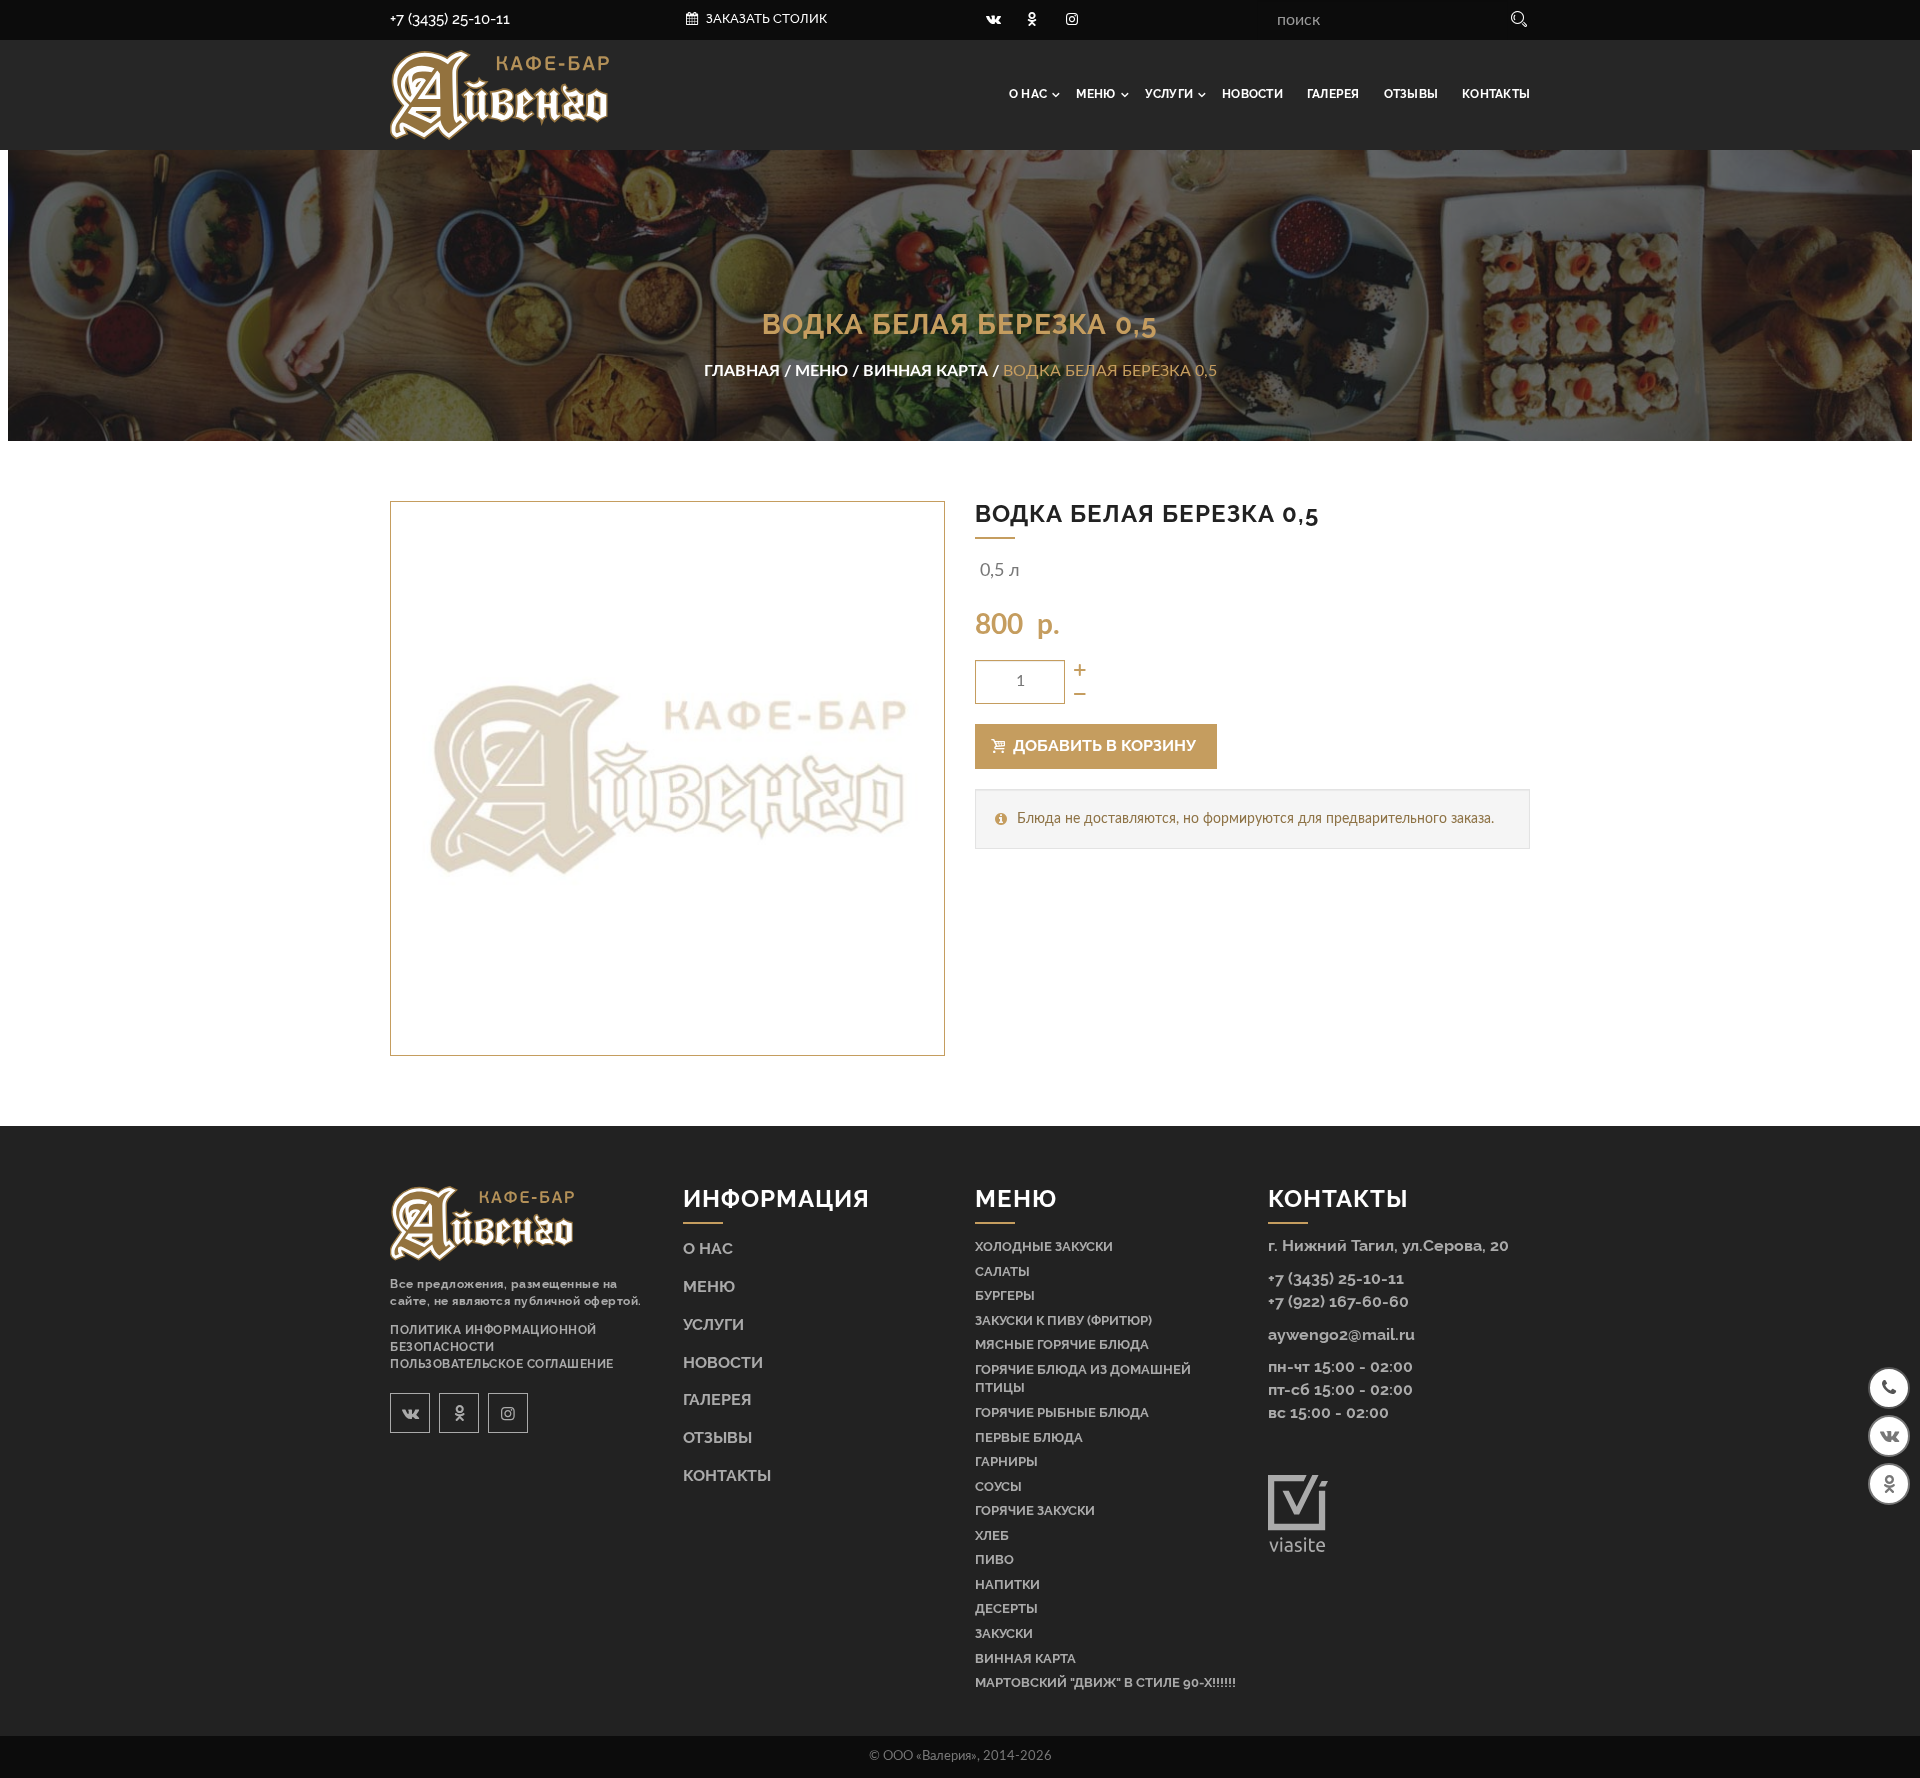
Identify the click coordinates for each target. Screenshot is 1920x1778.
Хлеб (992, 1535)
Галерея (1333, 94)
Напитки (1007, 1584)
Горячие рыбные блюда (1062, 1412)
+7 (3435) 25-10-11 (450, 19)
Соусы (998, 1486)
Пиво (994, 1559)
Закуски (1004, 1633)
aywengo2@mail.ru (1341, 1334)
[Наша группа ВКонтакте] (993, 20)
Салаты (1002, 1271)
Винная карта (1025, 1658)
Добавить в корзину (1102, 745)
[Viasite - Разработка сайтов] (1298, 1547)
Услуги (1171, 94)
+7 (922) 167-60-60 (1338, 1301)
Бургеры (1005, 1295)
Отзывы (1411, 94)
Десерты (1006, 1608)
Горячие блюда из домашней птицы (1083, 1379)
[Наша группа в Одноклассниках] (1033, 20)
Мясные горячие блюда (1062, 1344)
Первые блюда (1029, 1437)
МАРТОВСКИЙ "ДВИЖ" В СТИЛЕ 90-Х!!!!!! (1105, 1682)
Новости (1252, 94)
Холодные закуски (1044, 1246)
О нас (1029, 94)
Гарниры (1006, 1461)
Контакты (1496, 94)
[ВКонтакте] (1889, 1436)
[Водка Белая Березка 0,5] (667, 778)
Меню (1097, 94)
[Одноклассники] (1889, 1484)
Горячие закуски (1035, 1510)
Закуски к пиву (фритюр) (1063, 1320)
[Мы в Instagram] (1072, 20)
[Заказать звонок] (1889, 1388)
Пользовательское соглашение (502, 1364)
